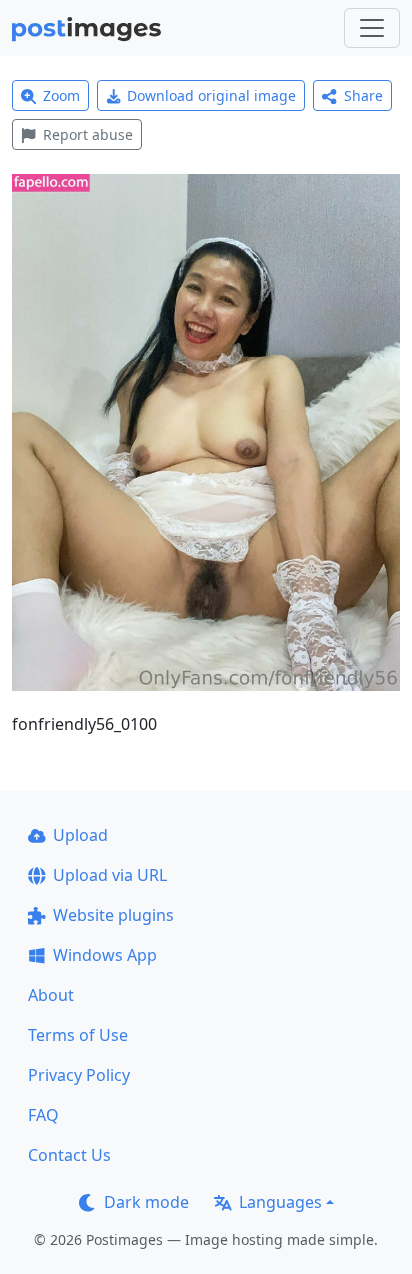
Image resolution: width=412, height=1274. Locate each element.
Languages (280, 1202)
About (51, 995)
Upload (80, 835)
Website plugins (113, 915)
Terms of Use (78, 1035)
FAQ (43, 1115)
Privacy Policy (79, 1075)
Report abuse (88, 134)
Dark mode (146, 1202)
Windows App (105, 955)
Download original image (211, 95)
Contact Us (69, 1155)
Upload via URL (110, 875)
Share (363, 95)
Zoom (61, 95)
